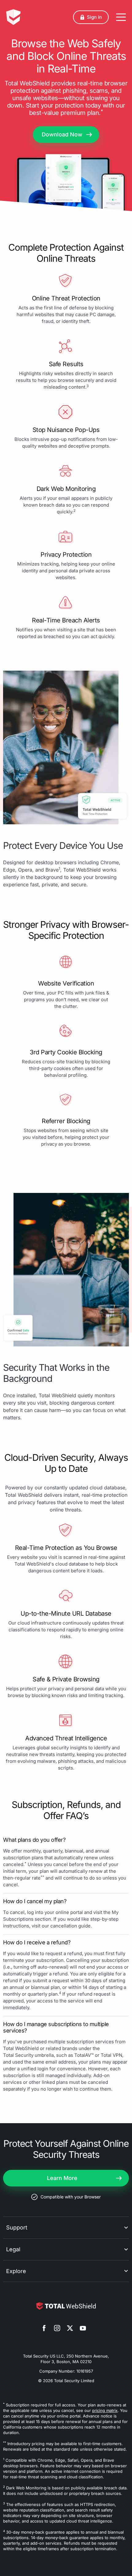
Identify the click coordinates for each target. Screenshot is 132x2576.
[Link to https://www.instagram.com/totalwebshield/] (57, 2329)
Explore (16, 2271)
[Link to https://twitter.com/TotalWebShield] (70, 2329)
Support (17, 2227)
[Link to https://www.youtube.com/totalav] (83, 2329)
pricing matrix (105, 2410)
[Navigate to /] (13, 17)
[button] (91, 17)
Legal (13, 2249)
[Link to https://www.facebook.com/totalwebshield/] (44, 2329)
